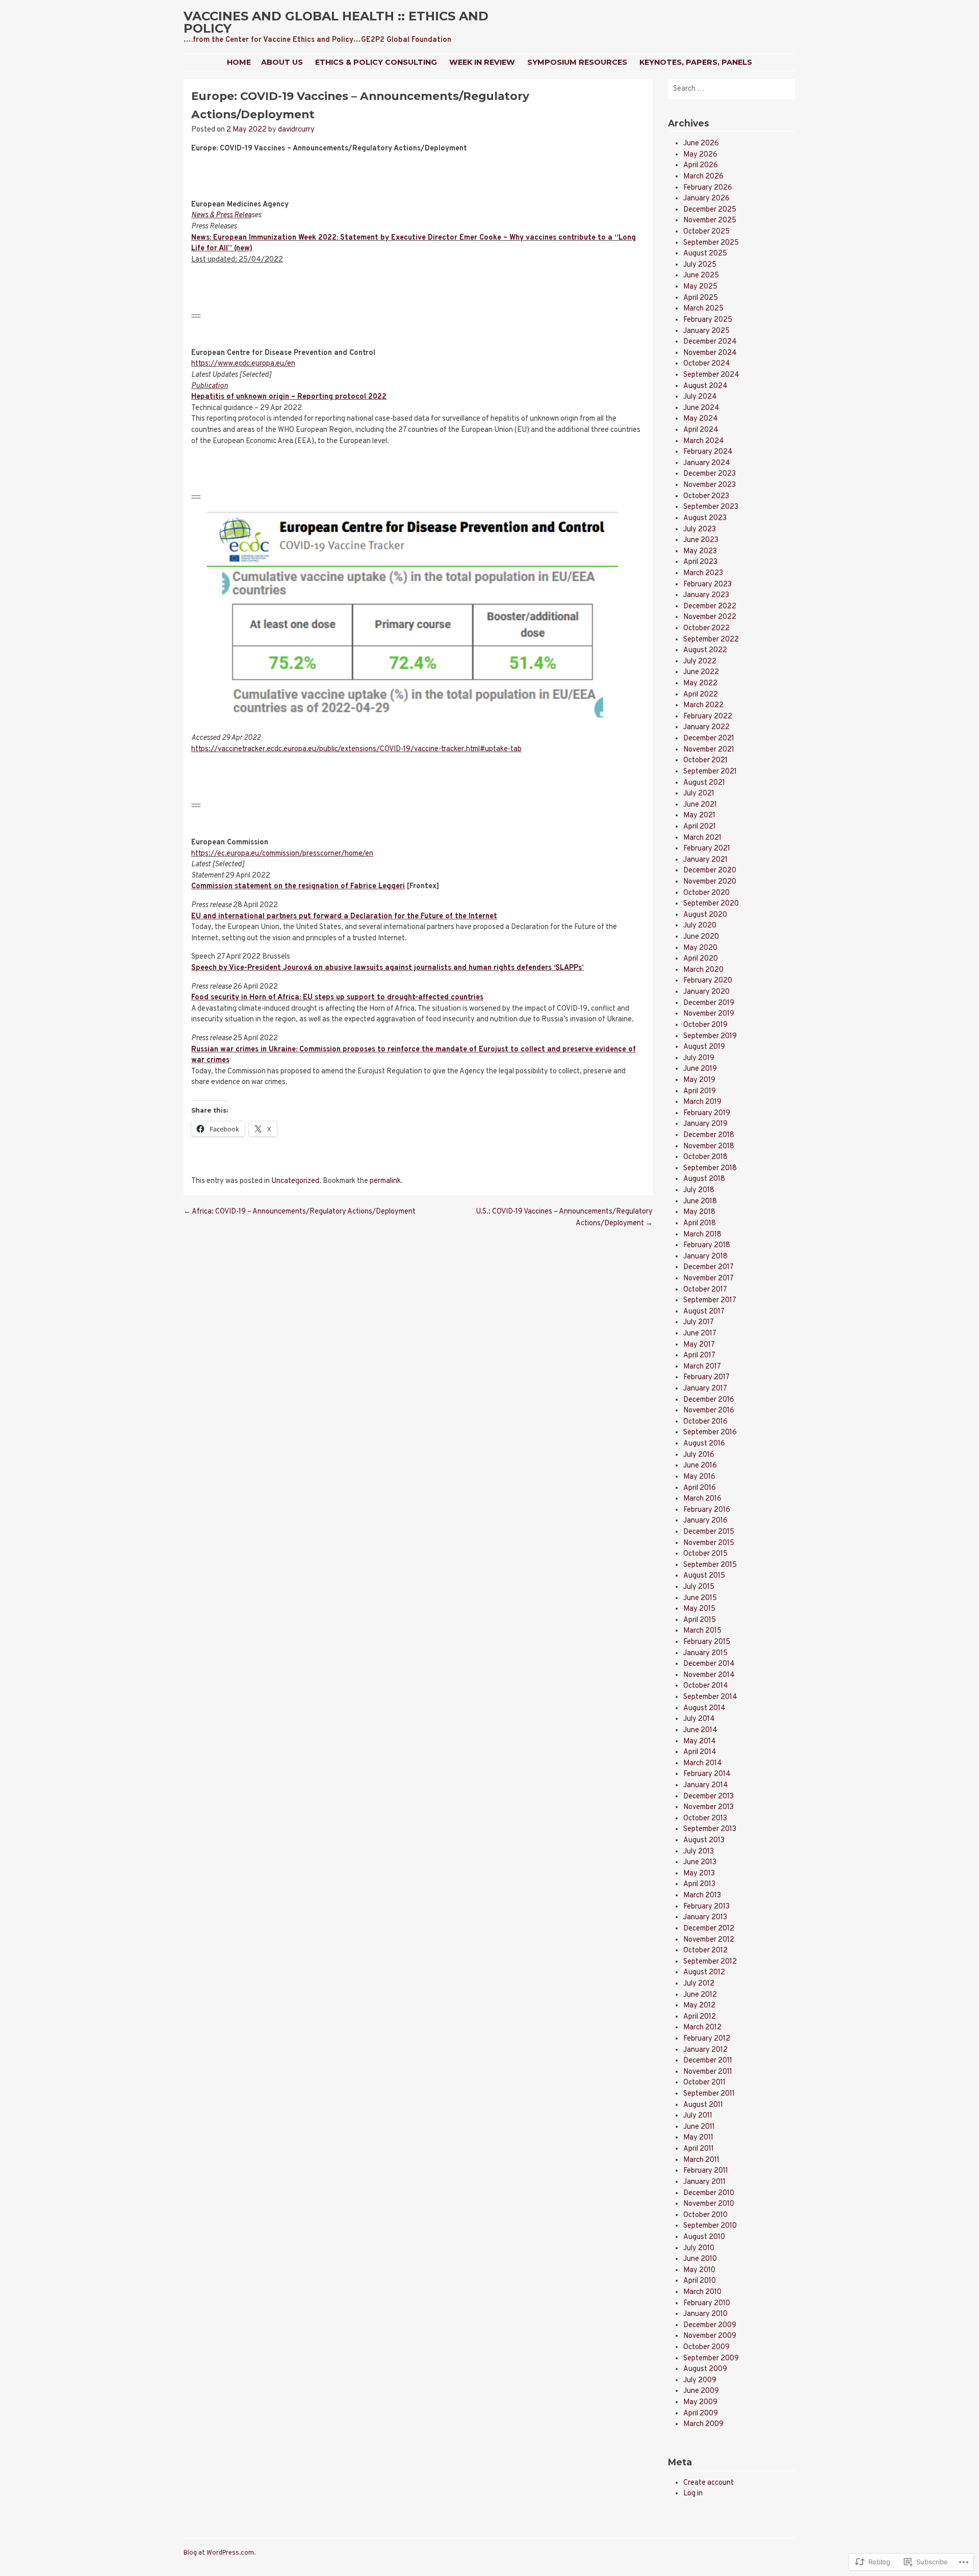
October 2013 (705, 1819)
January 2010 (705, 2314)
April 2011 (699, 2149)
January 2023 (706, 595)
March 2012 (702, 2028)
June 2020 (701, 937)
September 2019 (710, 1036)
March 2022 (703, 705)
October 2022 (706, 628)
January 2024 (707, 463)
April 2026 (701, 165)
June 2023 (701, 540)
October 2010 (705, 2215)
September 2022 (711, 640)
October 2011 (704, 2083)
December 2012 (709, 1929)
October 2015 (705, 1554)
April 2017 (699, 1356)
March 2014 (703, 1763)
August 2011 (703, 2105)
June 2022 (701, 672)
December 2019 (709, 1003)
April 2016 (700, 1488)
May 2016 (699, 1477)
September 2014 (710, 1697)
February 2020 (708, 981)
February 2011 (706, 2171)
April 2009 (701, 2414)
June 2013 (700, 1862)
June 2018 (700, 1202)
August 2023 (705, 518)
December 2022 (710, 607)
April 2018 (700, 1223)
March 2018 (702, 1235)
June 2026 (701, 144)
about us (282, 62)
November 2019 (709, 1014)
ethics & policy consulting (376, 62)
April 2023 (700, 562)
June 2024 (701, 408)
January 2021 (705, 860)
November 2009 (710, 2336)
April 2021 (700, 827)
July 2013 (699, 1852)
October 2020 (706, 893)
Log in (693, 2494)
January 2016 (705, 1521)
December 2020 (710, 871)
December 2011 (708, 2061)
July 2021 (699, 794)
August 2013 (704, 1840)
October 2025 (706, 232)
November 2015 (709, 1543)
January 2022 (706, 727)
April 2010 (700, 2281)
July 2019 (699, 1058)
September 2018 (710, 1168)
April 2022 (701, 695)
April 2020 (701, 959)
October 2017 (705, 1290)
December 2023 (710, 474)
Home (239, 62)
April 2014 (700, 1752)
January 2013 (705, 1917)
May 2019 (699, 1080)
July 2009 (700, 2380)
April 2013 (699, 1884)
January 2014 (706, 1785)
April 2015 (700, 1620)
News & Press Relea (221, 215)
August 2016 (704, 1444)
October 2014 (706, 1686)
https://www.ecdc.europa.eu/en (243, 364)
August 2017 (704, 1312)
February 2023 (707, 585)
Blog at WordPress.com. (220, 2553)
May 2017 (699, 1345)
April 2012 (700, 2017)
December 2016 (709, 1400)
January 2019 (705, 1124)
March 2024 (704, 441)
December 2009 (710, 2325)
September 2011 (709, 2094)
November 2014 (709, 1675)
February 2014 (707, 1774)
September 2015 (710, 1565)
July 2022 (700, 662)
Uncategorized (295, 1181)
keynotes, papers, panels (696, 62)
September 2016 (710, 1433)
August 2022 (705, 650)
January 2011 (704, 2182)
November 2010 (709, 2204)
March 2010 (702, 2292)
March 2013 (702, 1896)
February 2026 (708, 188)
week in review (482, 62)
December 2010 (709, 2193)
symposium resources (577, 62)
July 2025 (700, 265)
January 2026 (706, 199)
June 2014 (700, 1730)
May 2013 (699, 1874)
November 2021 (709, 750)
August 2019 (704, 1047)
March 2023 (703, 573)
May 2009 (700, 2402)
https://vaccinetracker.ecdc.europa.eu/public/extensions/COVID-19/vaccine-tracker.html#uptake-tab (356, 749)
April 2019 (700, 1091)
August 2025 (705, 254)
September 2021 (710, 772)
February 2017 (706, 1377)
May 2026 (700, 155)
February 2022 (708, 717)
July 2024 (700, 397)
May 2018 (699, 1212)
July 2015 (699, 1587)
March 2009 (703, 2424)
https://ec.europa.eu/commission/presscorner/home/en (282, 854)
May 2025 (700, 287)
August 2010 (704, 2237)
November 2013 (709, 1807)
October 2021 (705, 761)
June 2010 (700, 2259)
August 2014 (704, 1708)
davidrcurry (296, 130)
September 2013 (710, 1829)
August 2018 (704, 1179)
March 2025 (703, 309)
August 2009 (705, 2369)
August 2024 (705, 386)
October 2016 (705, 1422)
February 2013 (706, 1907)
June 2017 (700, 1334)
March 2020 (703, 970)
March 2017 (702, 1367)
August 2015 (704, 1576)
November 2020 (710, 882)
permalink (385, 1181)
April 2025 (701, 298)
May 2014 (700, 1742)
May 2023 (700, 551)
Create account (709, 2483)
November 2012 (709, 1940)
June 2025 (701, 276)
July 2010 (699, 2248)
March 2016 (702, 1499)
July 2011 (698, 2116)
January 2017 (705, 1389)
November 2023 (710, 485)
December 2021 (709, 739)
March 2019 (702, 1102)
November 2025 (710, 221)
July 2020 (700, 926)
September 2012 (710, 1962)
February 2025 (708, 320)
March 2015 (702, 1631)
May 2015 (699, 1609)
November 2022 (710, 617)
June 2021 (700, 805)
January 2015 (705, 1653)
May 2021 (699, 816)
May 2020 (700, 948)
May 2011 (698, 2138)
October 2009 (706, 2347)
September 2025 (711, 243)
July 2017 (699, 1322)
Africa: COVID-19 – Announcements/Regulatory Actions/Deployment (300, 1212)
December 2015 (709, 1532)
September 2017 (710, 1300)
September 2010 (710, 2226)
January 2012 (705, 2050)
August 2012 (704, 1973)
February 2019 (707, 1113)
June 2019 (700, 1069)
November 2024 (710, 353)
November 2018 (709, 1147)
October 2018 (705, 1157)
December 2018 (709, 1135)
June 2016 (700, 1466)
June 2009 (701, 2391)
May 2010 (699, 2270)
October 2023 (706, 496)
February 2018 (707, 1245)
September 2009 (711, 2359)
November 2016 (709, 1411)
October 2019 (705, 1025)
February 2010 (707, 2303)
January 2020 (706, 992)
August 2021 (704, 783)
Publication (210, 386)
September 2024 (711, 375)
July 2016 (699, 1455)
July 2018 (699, 1190)
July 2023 (700, 530)
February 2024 (708, 452)
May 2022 (700, 684)
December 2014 (709, 1664)
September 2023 (711, 507)
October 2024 (707, 364)
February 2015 (707, 1642)
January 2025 (706, 331)
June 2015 (700, 1598)
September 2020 (711, 904)
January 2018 (705, 1257)
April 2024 (701, 430)
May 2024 (701, 419)
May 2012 (699, 2006)
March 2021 (702, 838)
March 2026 (703, 177)
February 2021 (707, 849)
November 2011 (708, 2072)
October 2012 (705, 1951)
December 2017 (709, 1267)
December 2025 (710, 210)
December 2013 (709, 1797)
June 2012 (700, 1995)
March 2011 (701, 2160)
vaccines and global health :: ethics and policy (336, 22)
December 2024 (710, 342)
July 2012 (699, 1984)
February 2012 (707, 2039)
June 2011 (699, 2127)
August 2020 (705, 915)
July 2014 (699, 1719)
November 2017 (709, 1279)
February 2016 (707, 1510)
